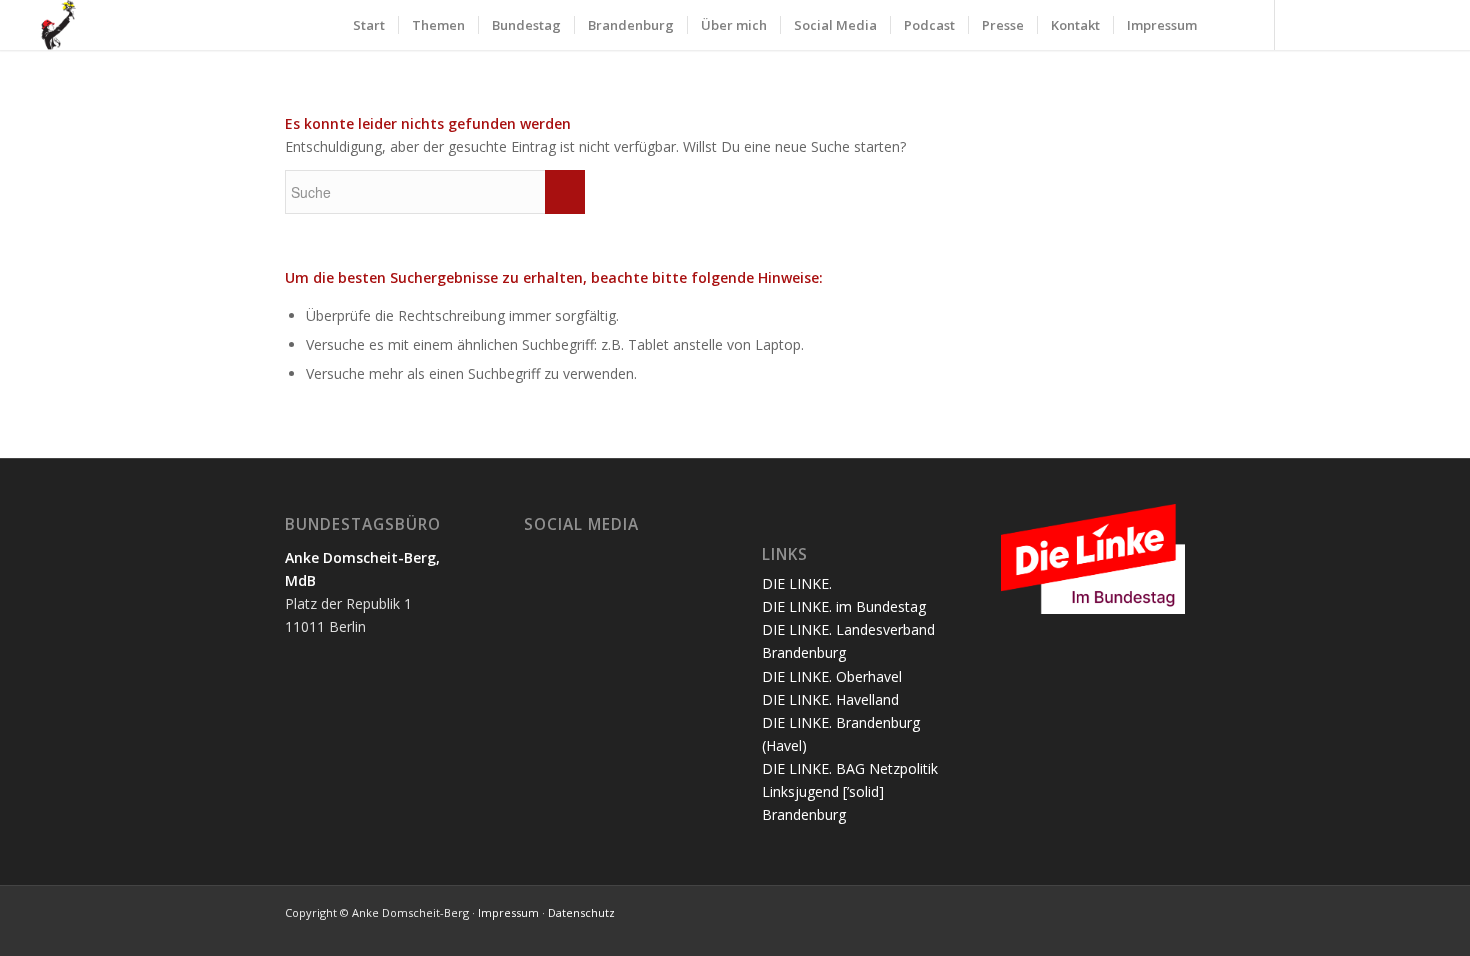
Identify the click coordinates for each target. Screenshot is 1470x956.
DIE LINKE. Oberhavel (832, 676)
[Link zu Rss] (1426, 24)
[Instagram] (599, 557)
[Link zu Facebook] (1336, 24)
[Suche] (1229, 25)
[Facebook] (569, 557)
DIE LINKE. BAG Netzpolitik (850, 768)
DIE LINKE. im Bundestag (844, 606)
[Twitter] (539, 557)
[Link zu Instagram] (1366, 24)
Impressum (508, 912)
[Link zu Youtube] (1396, 24)
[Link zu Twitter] (1306, 24)
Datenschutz (581, 912)
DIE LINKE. (797, 583)
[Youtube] (629, 557)
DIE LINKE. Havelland (830, 699)
